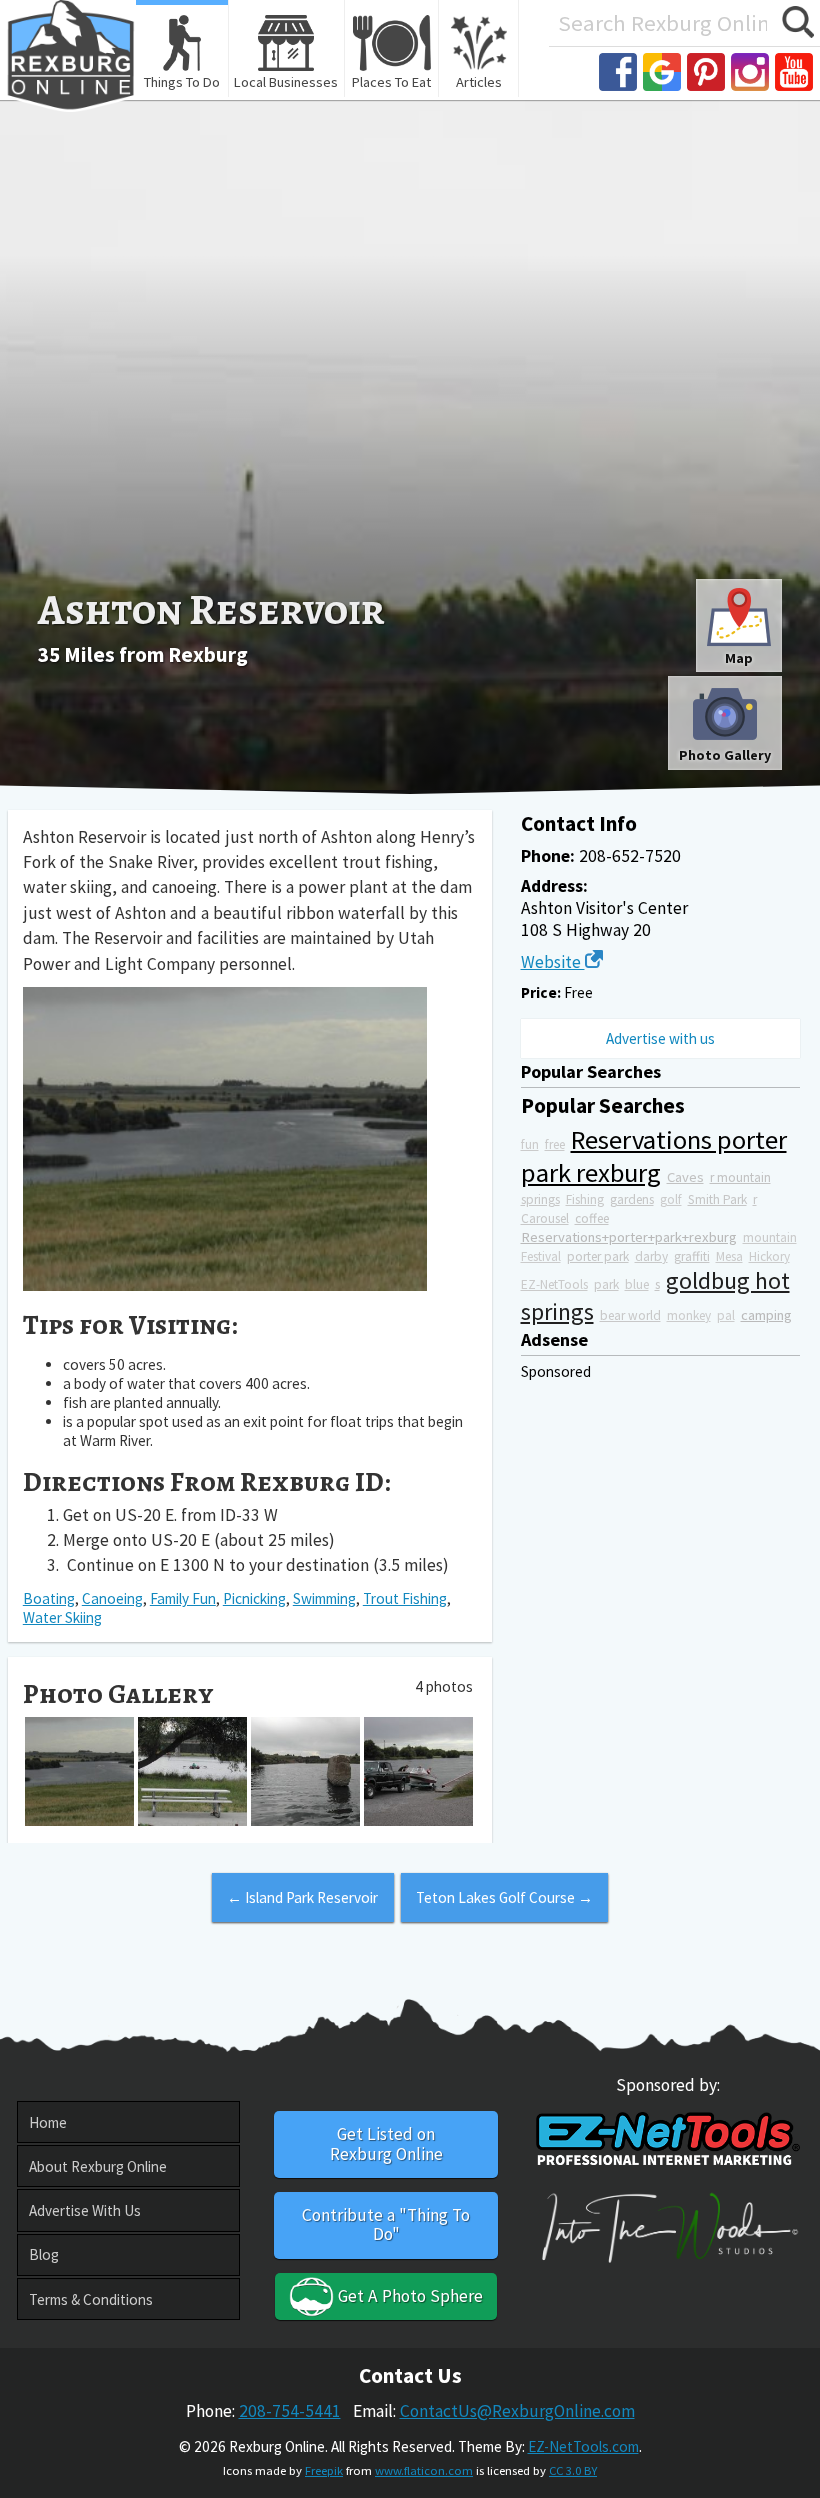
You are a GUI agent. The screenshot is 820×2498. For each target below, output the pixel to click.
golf (671, 1199)
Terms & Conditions (91, 2299)
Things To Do (182, 82)
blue (637, 1284)
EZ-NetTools (554, 1284)
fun (530, 1144)
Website (553, 962)
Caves (685, 1177)
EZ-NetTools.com (583, 2446)
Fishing (585, 1199)
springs (540, 1199)
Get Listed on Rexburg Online (386, 2143)
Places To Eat (391, 82)
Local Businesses (286, 82)
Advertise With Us (85, 2210)
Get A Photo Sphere (408, 2296)
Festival (541, 1256)
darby (651, 1256)
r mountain (740, 1177)
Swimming (324, 1598)
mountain (770, 1237)
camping (766, 1315)
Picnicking (254, 1598)
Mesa (729, 1256)
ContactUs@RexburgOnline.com (517, 2411)
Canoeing (112, 1598)
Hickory (769, 1256)
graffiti (692, 1256)
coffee (592, 1218)
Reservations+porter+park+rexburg (629, 1237)
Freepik (324, 2470)
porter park (598, 1256)
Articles (479, 82)
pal (726, 1315)
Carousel (545, 1218)
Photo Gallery (725, 755)
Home (48, 2122)
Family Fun (183, 1598)
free (555, 1144)
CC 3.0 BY (573, 2470)
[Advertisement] (410, 427)
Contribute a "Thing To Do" (386, 2224)
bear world (630, 1315)
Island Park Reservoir (302, 1897)
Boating (49, 1598)
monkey (689, 1315)
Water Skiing (62, 1617)
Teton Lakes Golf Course (504, 1897)
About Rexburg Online (98, 2166)
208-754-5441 (290, 2411)
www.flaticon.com (424, 2470)
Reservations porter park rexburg (654, 1156)
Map (739, 658)
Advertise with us (660, 1038)
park (606, 1284)
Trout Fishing (405, 1598)
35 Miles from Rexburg (143, 654)
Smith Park (717, 1199)
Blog (44, 2254)
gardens (632, 1199)
